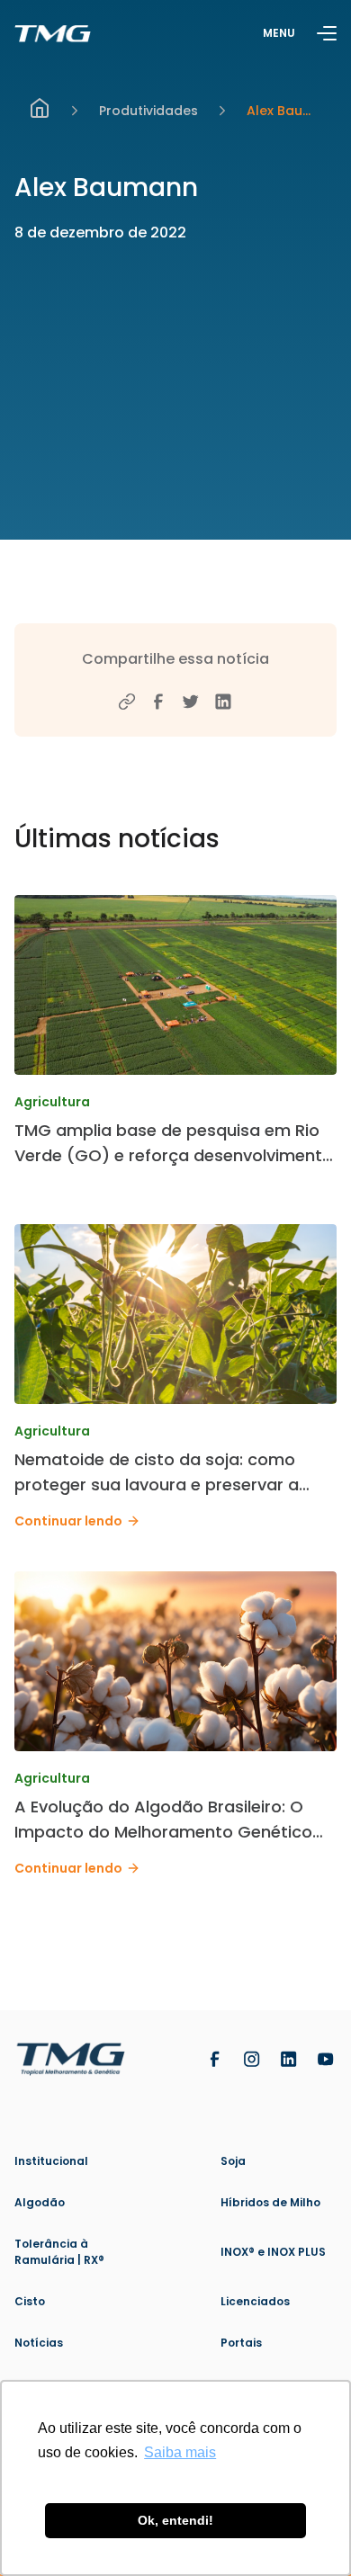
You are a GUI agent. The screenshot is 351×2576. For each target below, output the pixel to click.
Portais (241, 2343)
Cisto (30, 2301)
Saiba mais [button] (180, 2452)
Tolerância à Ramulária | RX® (59, 2252)
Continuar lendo (68, 1521)
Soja (233, 2161)
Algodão (40, 2202)
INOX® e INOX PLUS (273, 2252)
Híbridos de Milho (270, 2202)
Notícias (39, 2343)
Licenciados (255, 2301)
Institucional (51, 2161)
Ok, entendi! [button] (175, 2520)
